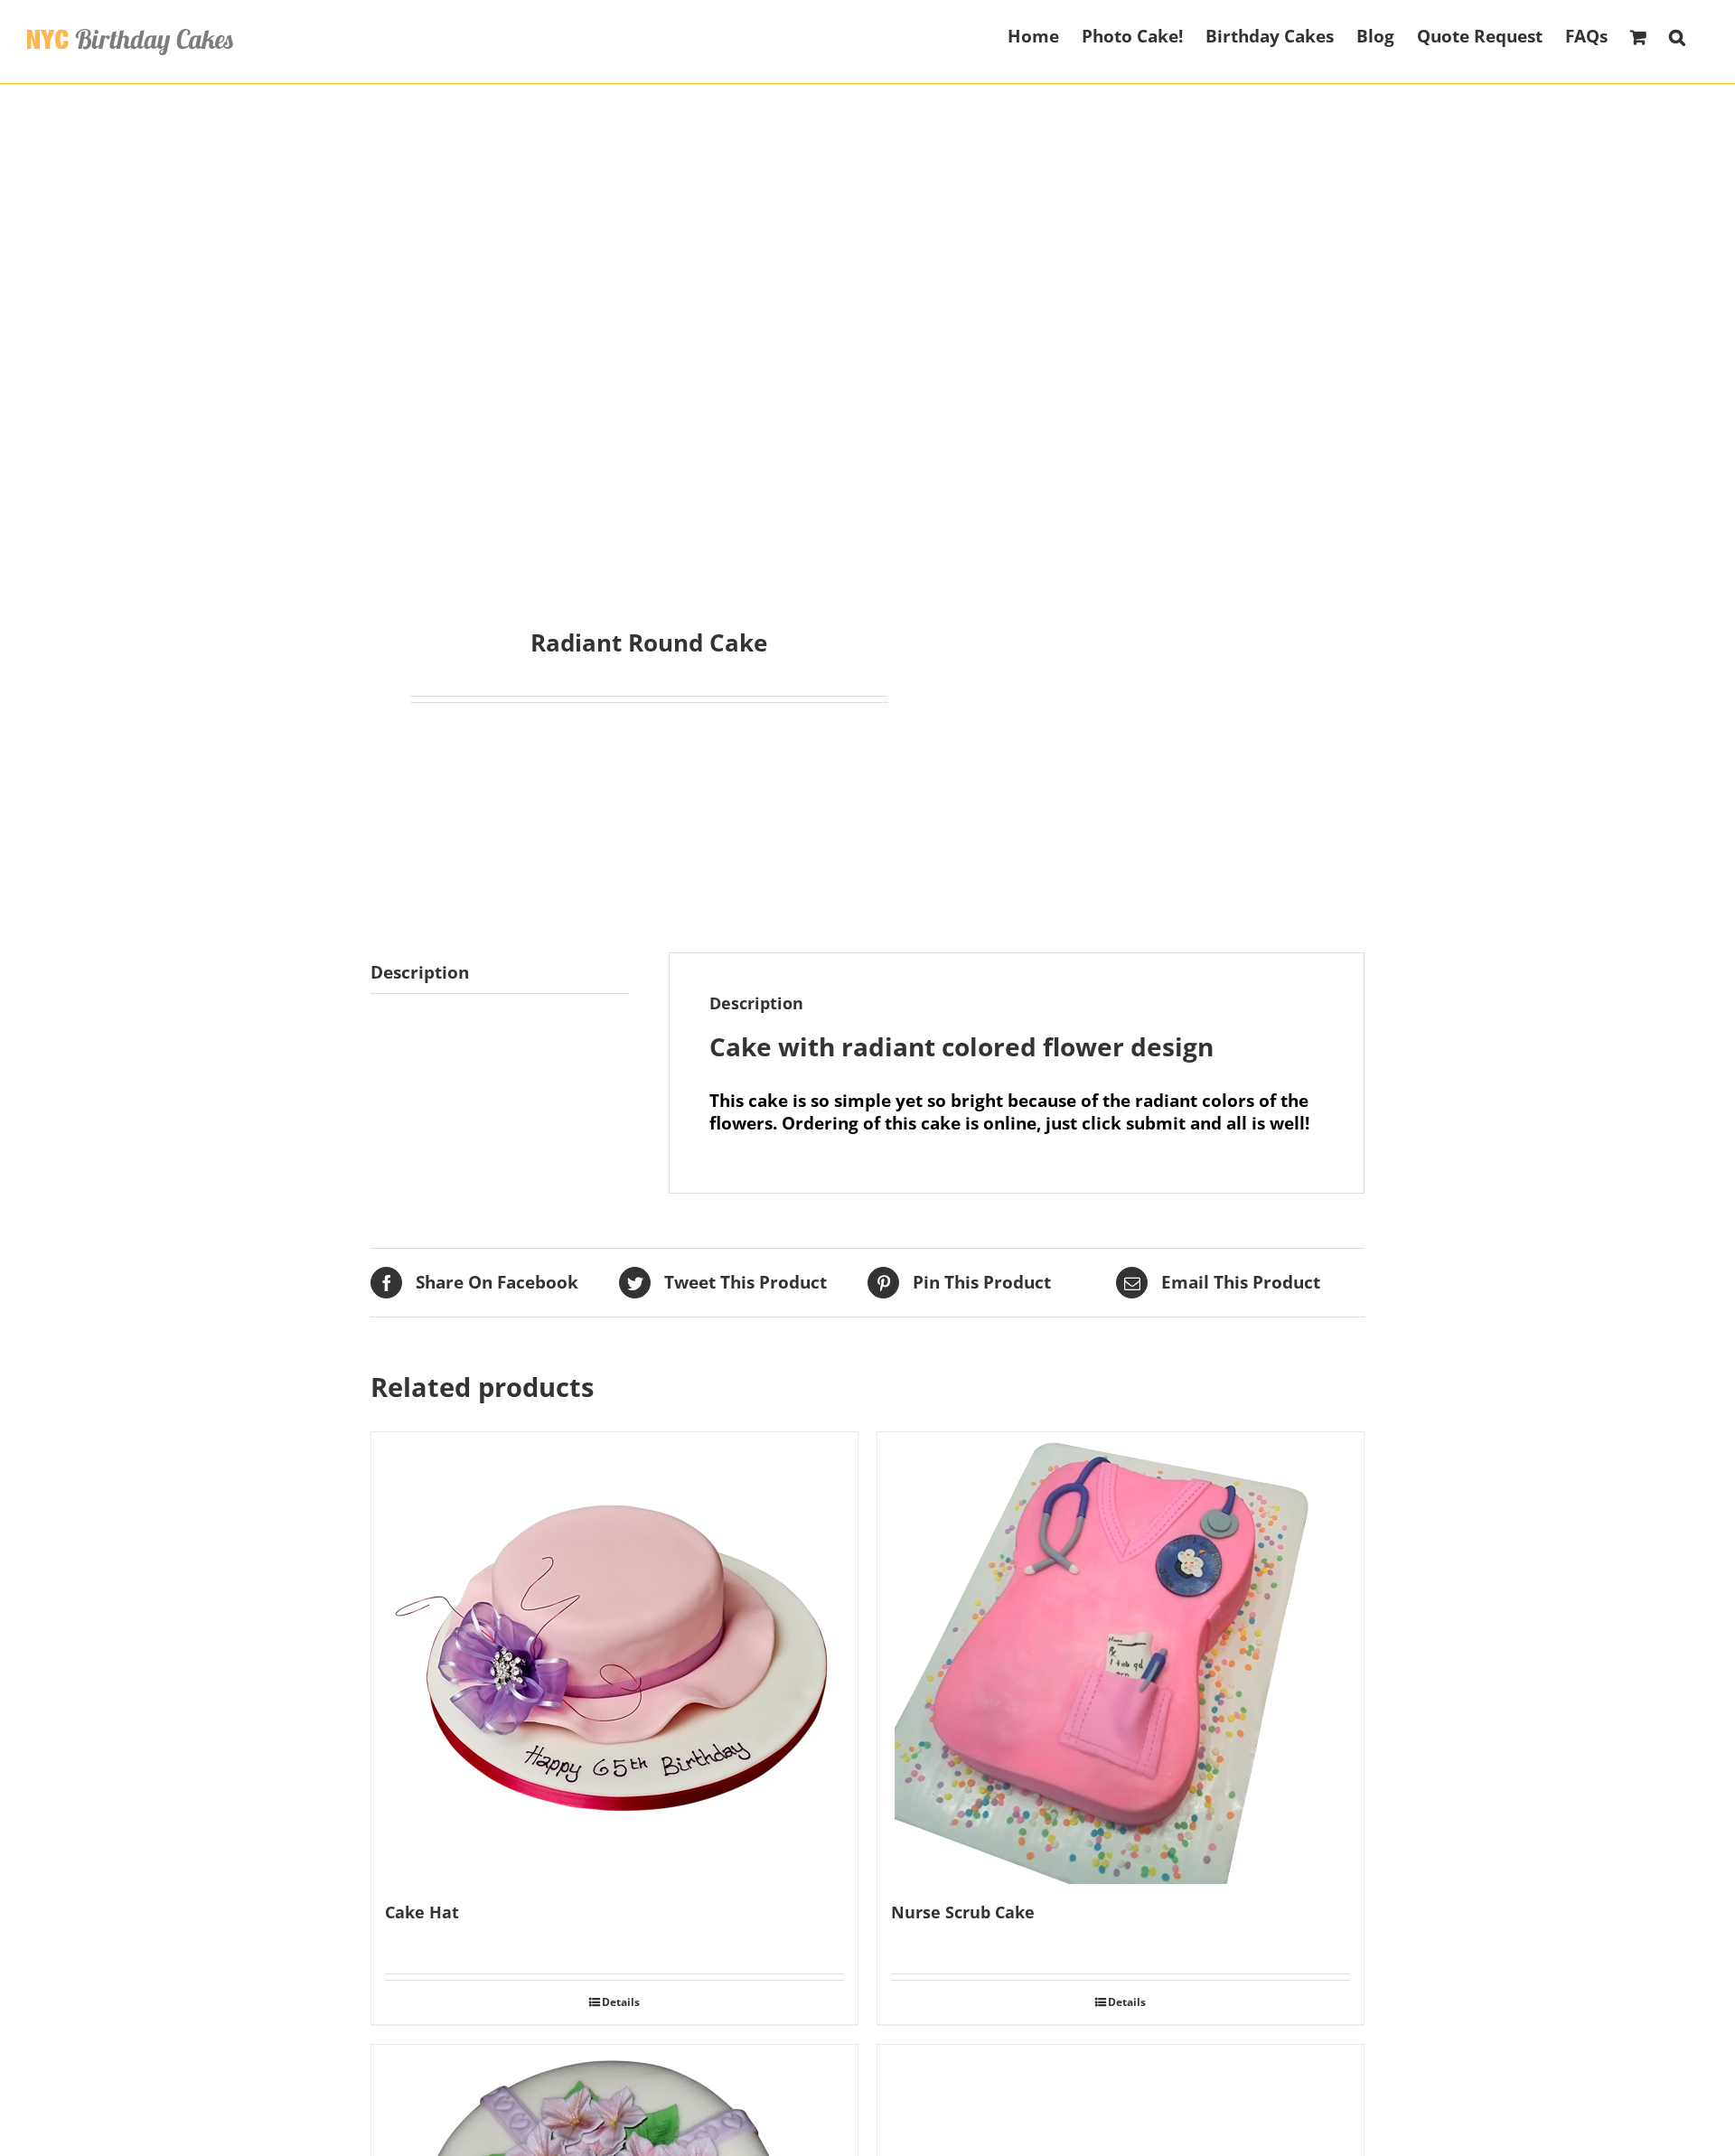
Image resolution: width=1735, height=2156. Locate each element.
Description (420, 972)
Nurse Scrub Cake (963, 1912)
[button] (1677, 35)
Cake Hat (422, 1912)
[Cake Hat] (614, 1658)
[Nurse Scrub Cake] (1121, 1658)
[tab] (500, 973)
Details (621, 2002)
